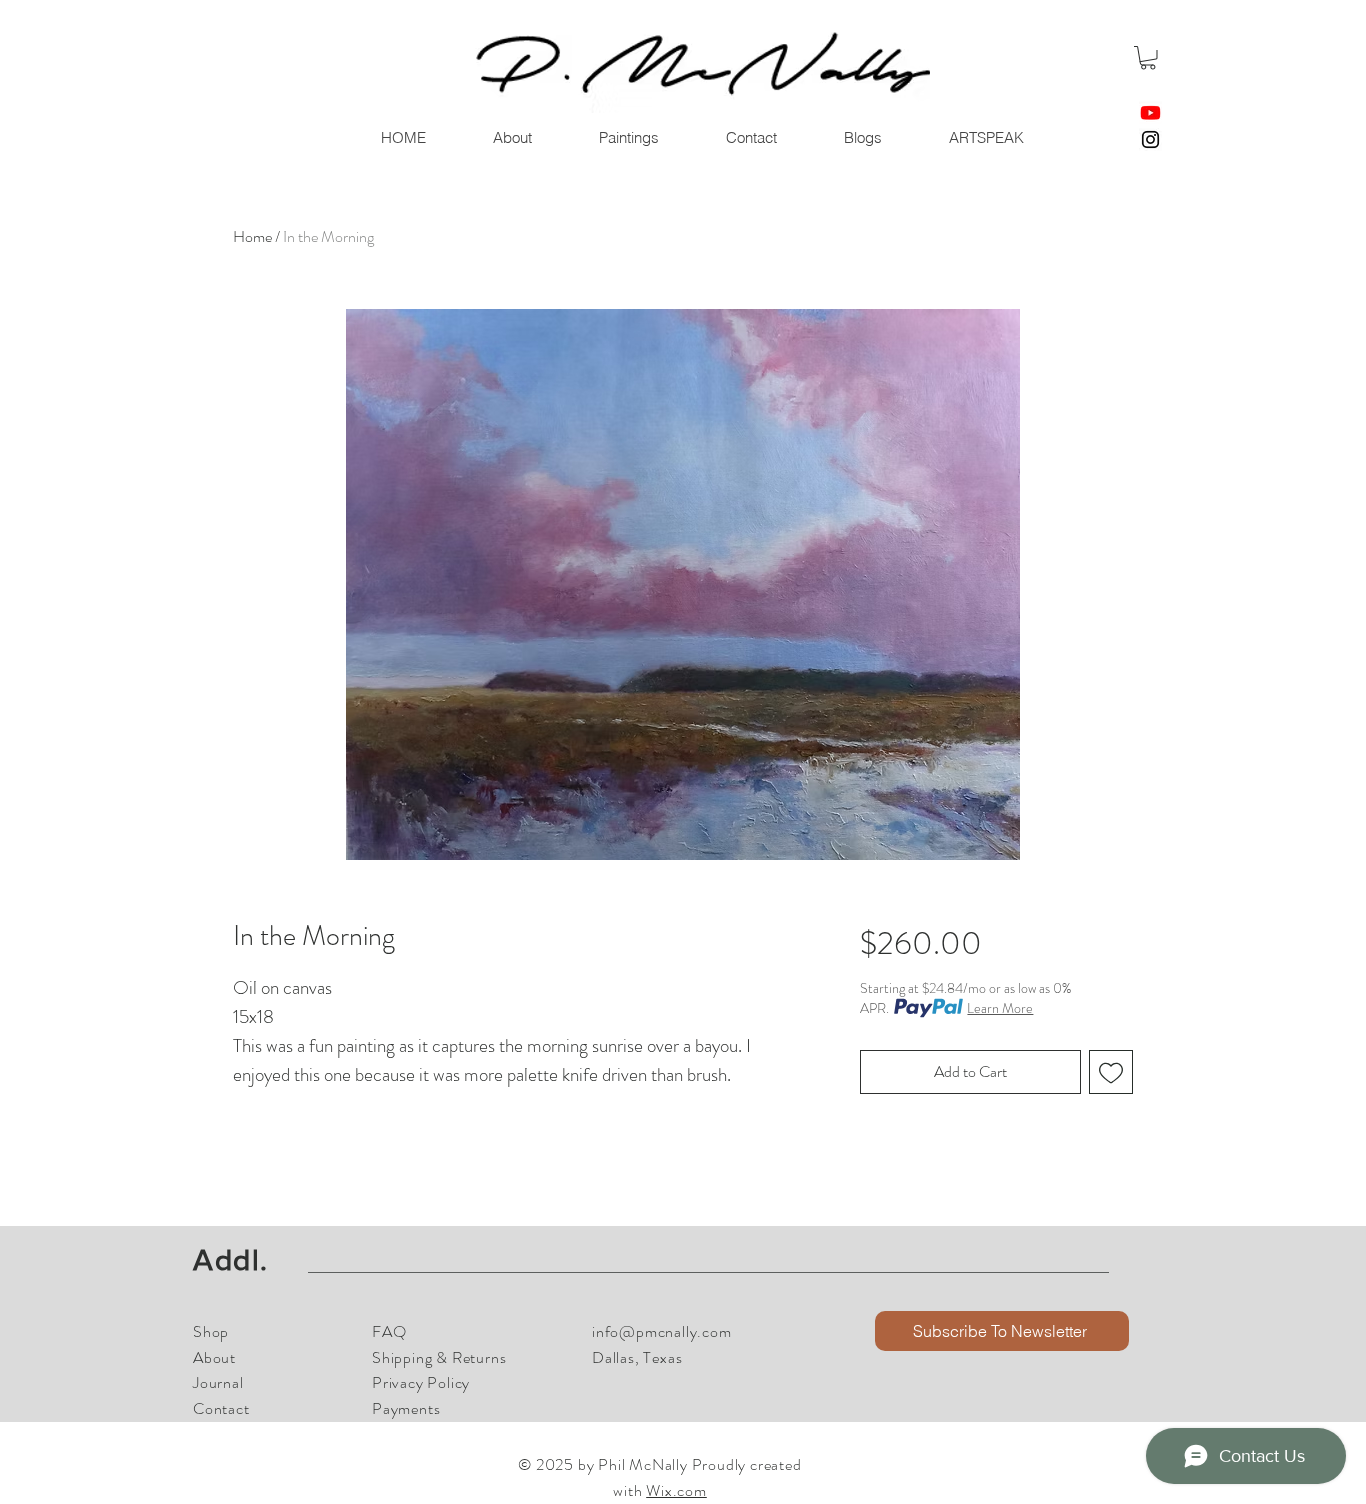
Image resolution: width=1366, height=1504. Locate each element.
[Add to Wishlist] (1111, 1072)
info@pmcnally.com (662, 1331)
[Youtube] (1150, 112)
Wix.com (676, 1490)
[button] (1148, 58)
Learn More (1000, 1008)
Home (252, 236)
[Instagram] (1150, 139)
